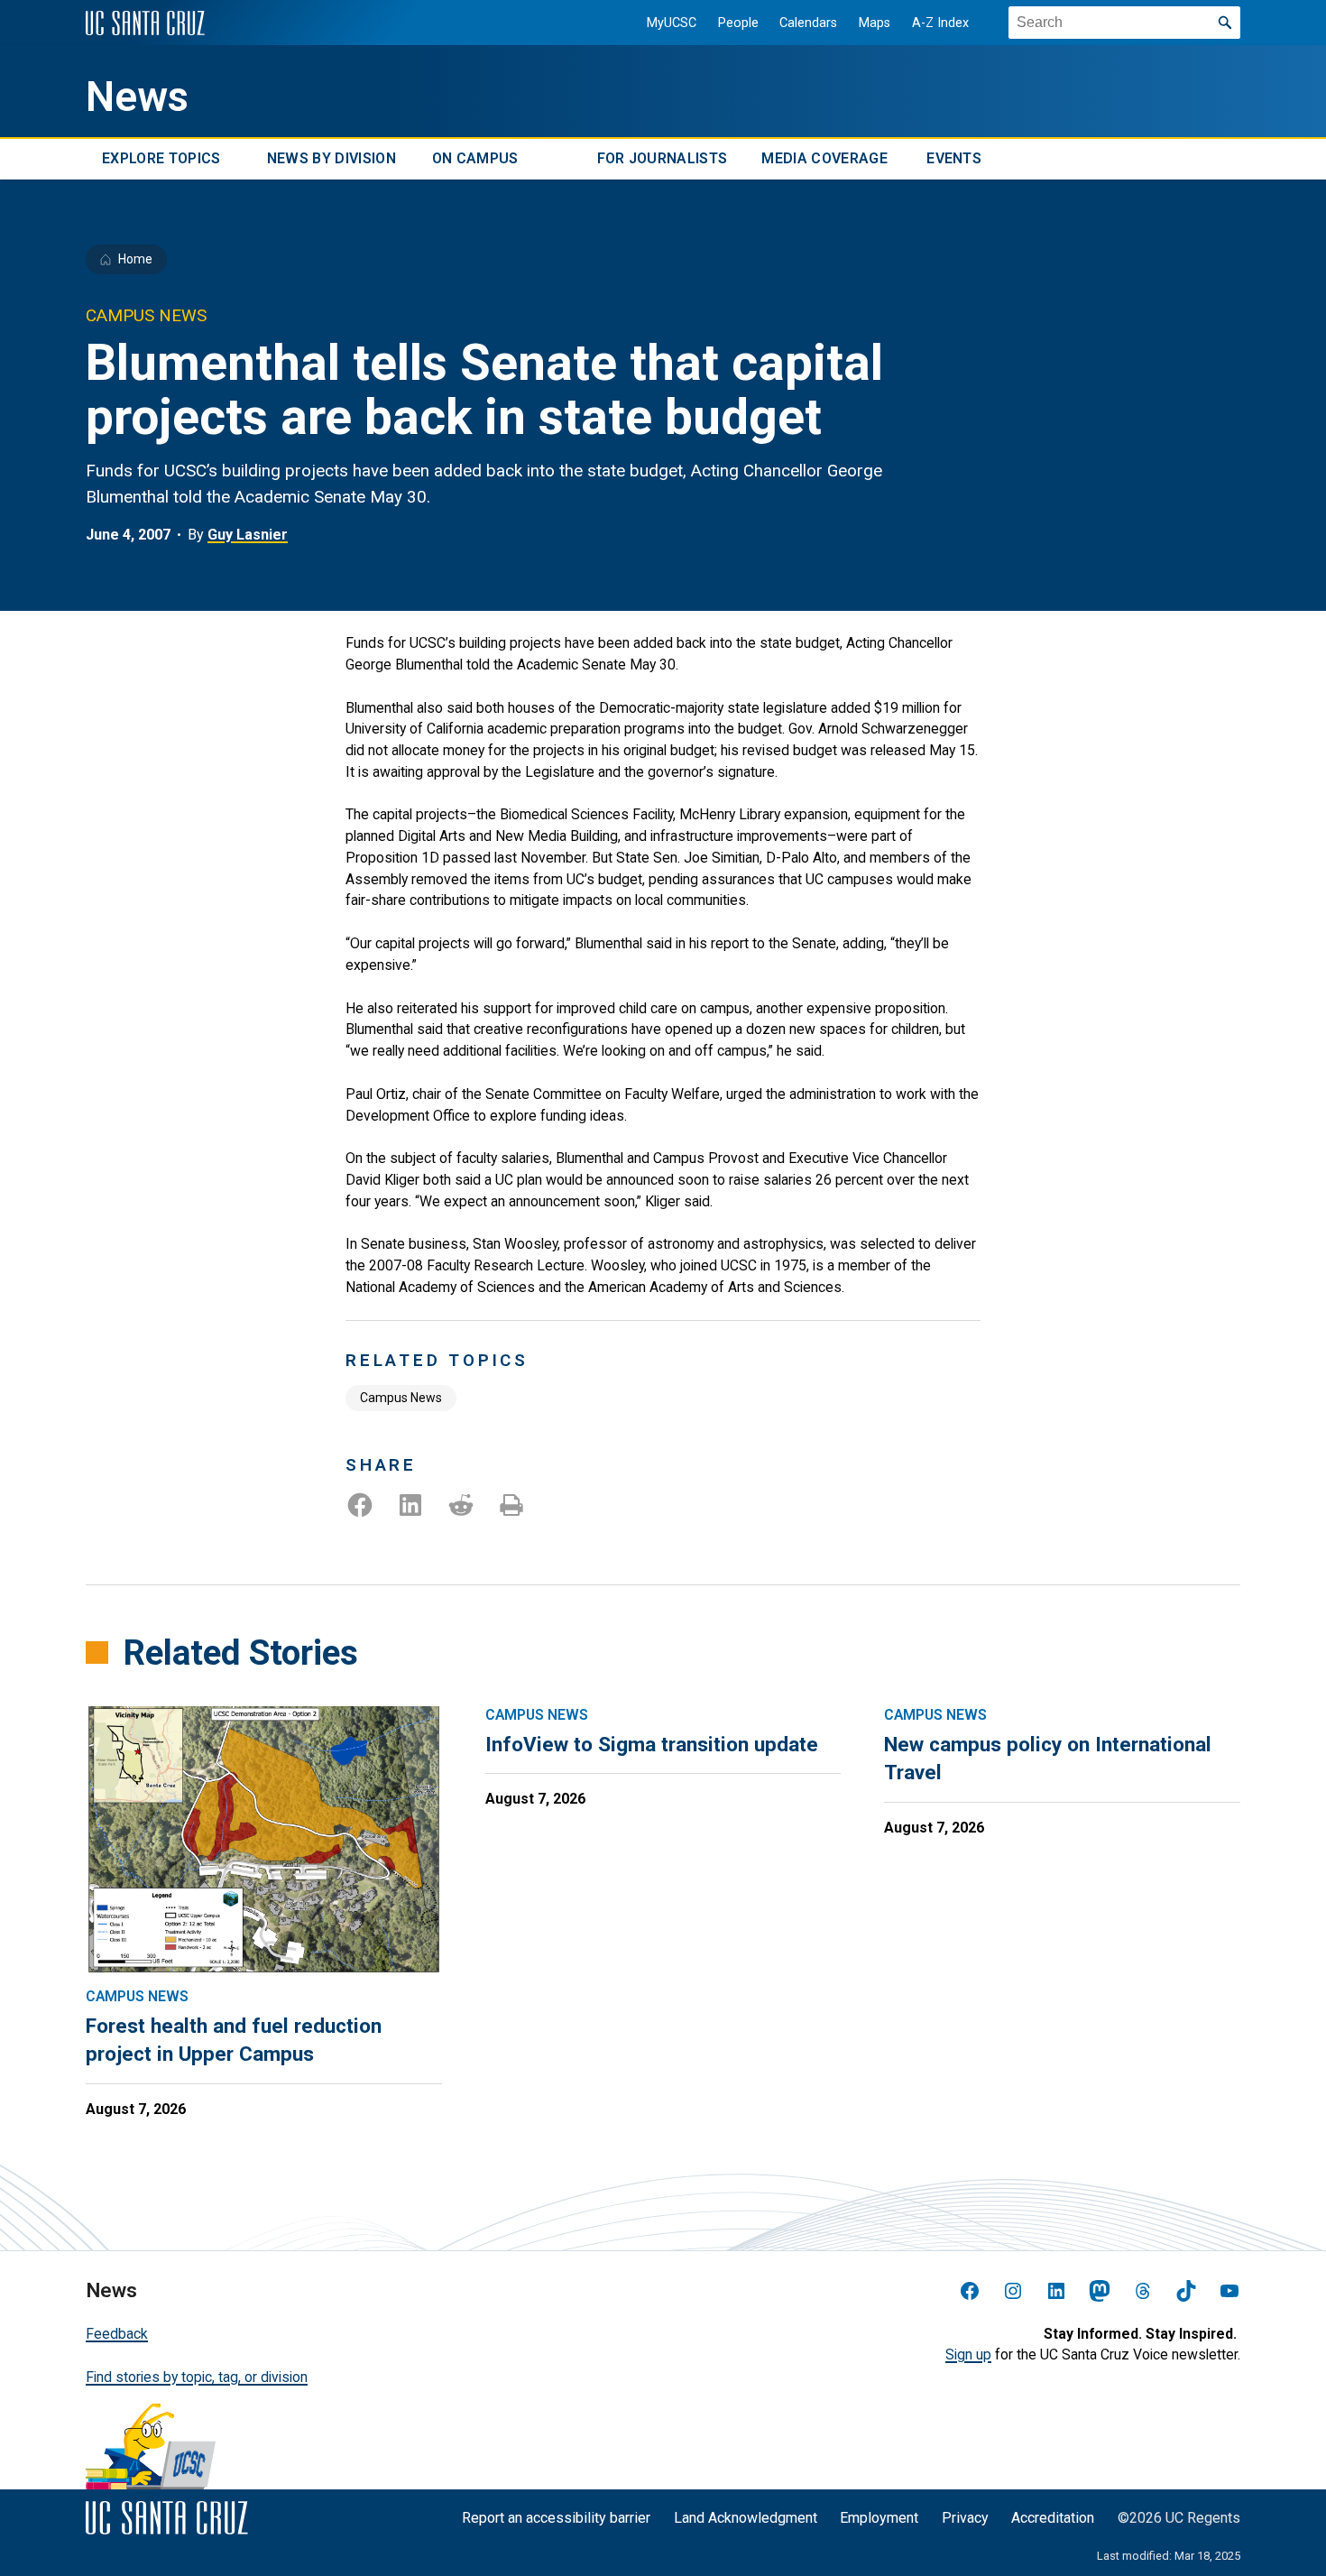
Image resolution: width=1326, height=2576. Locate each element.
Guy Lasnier (248, 535)
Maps (875, 23)
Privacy (965, 2518)
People (738, 23)
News (137, 97)
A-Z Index (940, 23)
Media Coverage (824, 159)
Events (954, 159)
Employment (879, 2518)
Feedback (117, 2334)
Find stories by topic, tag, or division (197, 2377)
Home (135, 259)
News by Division (331, 159)
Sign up (968, 2354)
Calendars (808, 23)
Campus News (401, 1398)
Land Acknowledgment (746, 2518)
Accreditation (1053, 2518)
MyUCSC (672, 23)
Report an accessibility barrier (556, 2518)
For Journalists (663, 159)
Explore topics (161, 159)
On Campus (475, 159)
